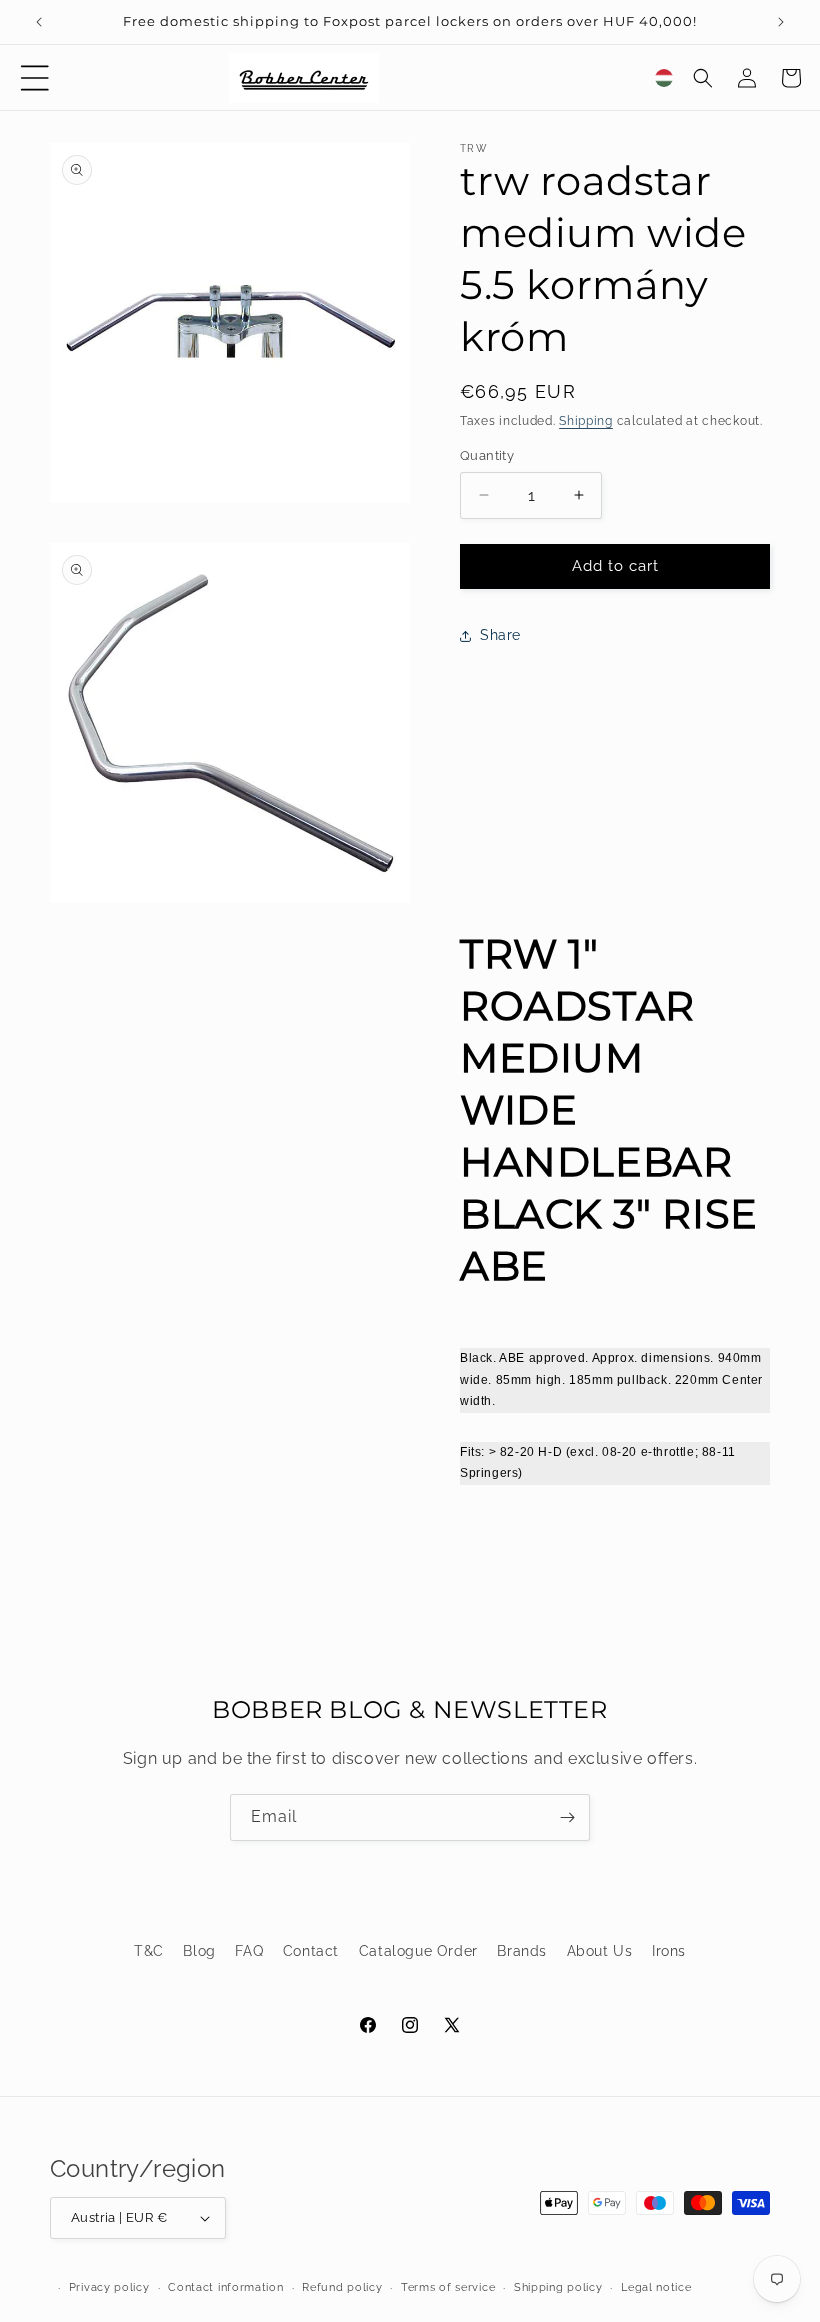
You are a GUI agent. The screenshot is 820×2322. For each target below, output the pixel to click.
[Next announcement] (781, 22)
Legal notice (656, 2287)
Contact (311, 1951)
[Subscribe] (567, 1817)
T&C (149, 1951)
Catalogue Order (418, 1951)
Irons (669, 1951)
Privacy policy (109, 2287)
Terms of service (448, 2287)
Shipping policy (558, 2287)
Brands (522, 1951)
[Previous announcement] (39, 22)
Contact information (225, 2287)
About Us (600, 1951)
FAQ (249, 1951)
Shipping (586, 421)
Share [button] (500, 635)
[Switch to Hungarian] (664, 78)
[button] (35, 78)
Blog (199, 1951)
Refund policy (342, 2287)
